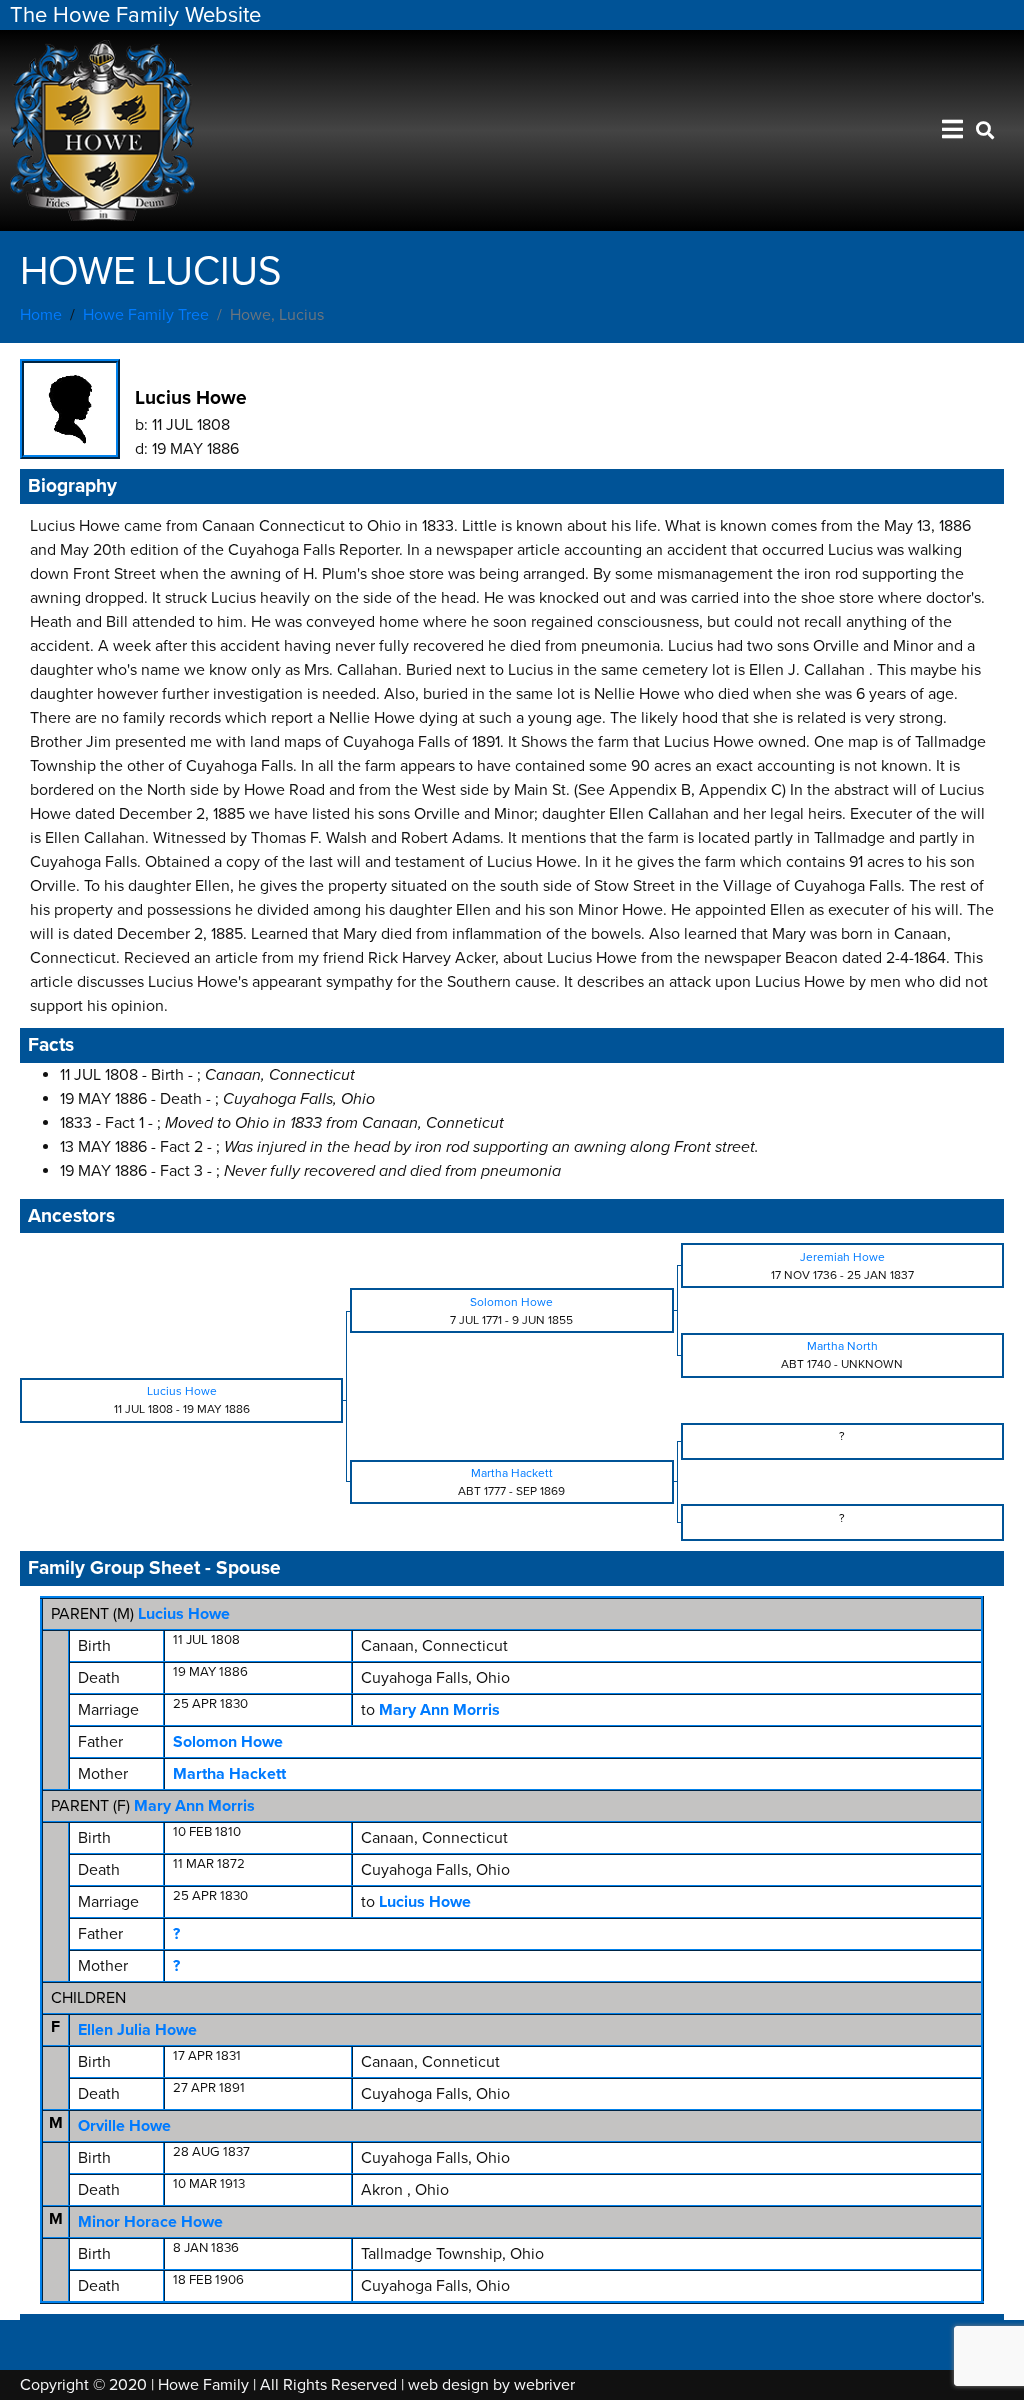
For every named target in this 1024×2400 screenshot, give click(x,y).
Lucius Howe (184, 1614)
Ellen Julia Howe (137, 2030)
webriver (544, 2385)
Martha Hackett (229, 1774)
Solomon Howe (228, 1742)
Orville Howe (124, 2126)
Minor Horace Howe (150, 2222)
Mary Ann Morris (194, 1806)
